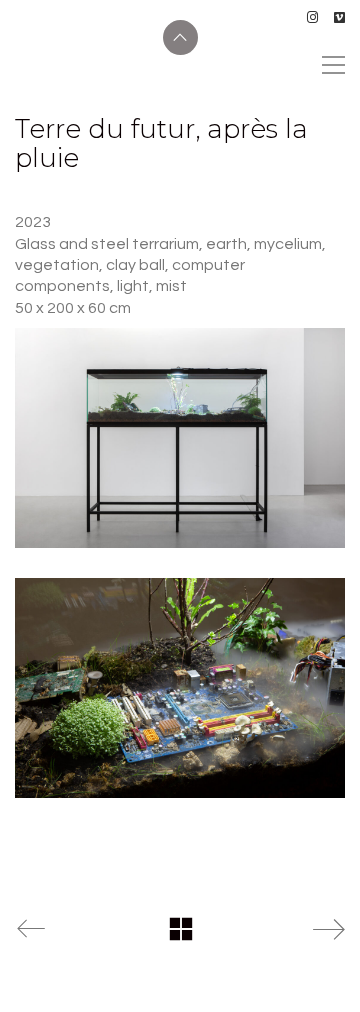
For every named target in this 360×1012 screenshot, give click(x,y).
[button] (333, 65)
